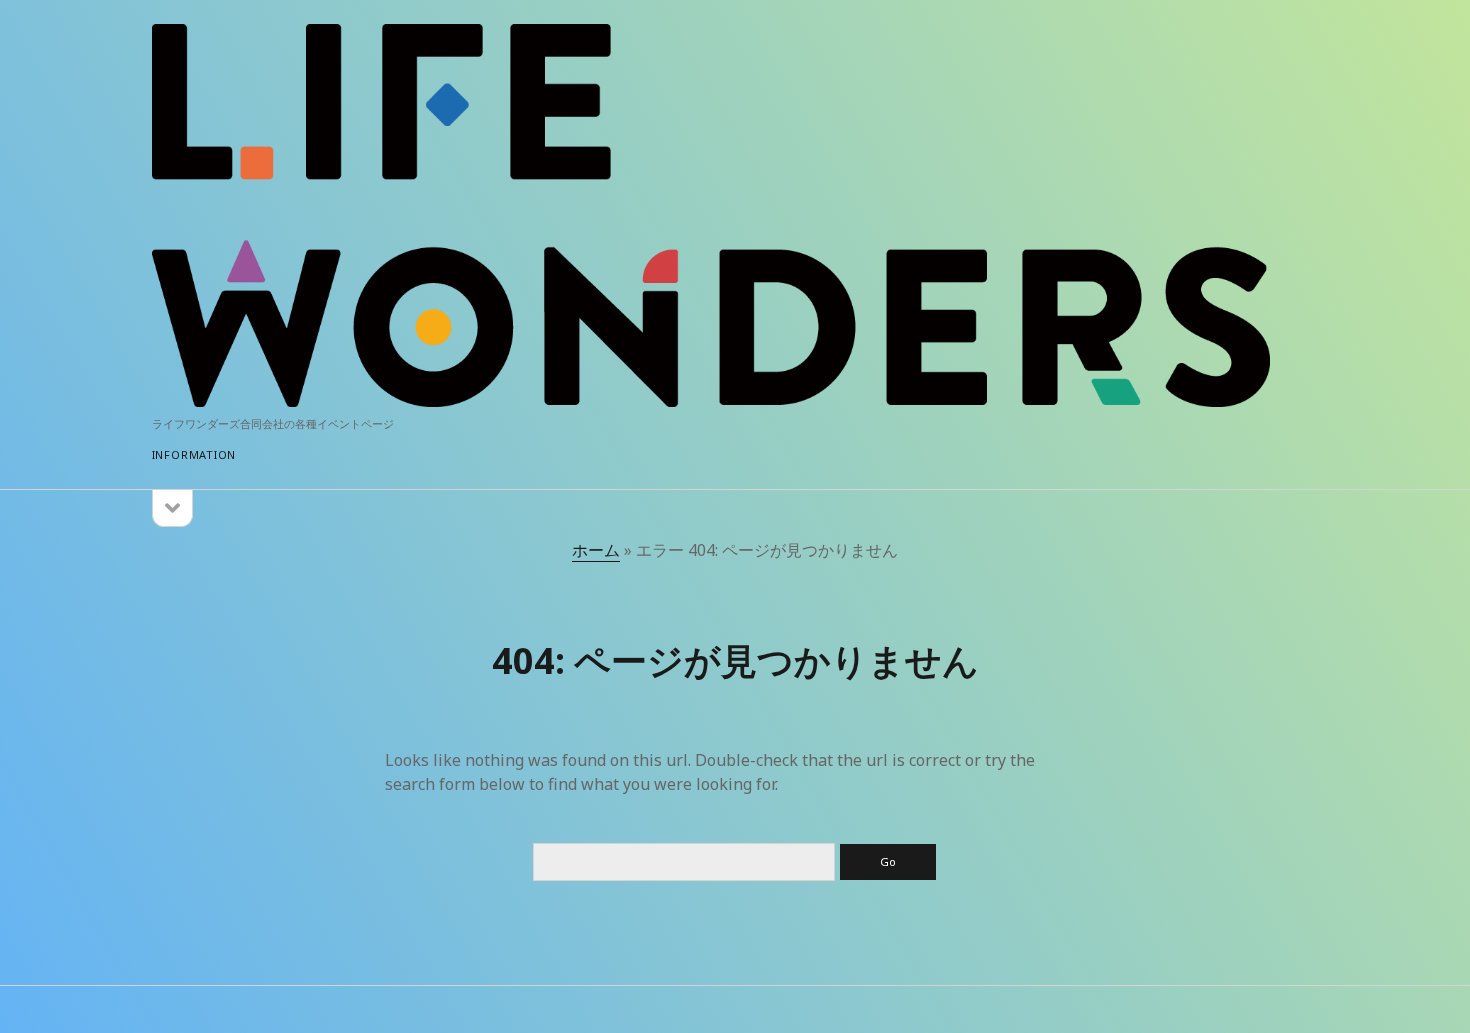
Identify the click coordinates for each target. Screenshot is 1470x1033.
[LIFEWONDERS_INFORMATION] (711, 397)
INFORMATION (194, 454)
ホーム (596, 550)
